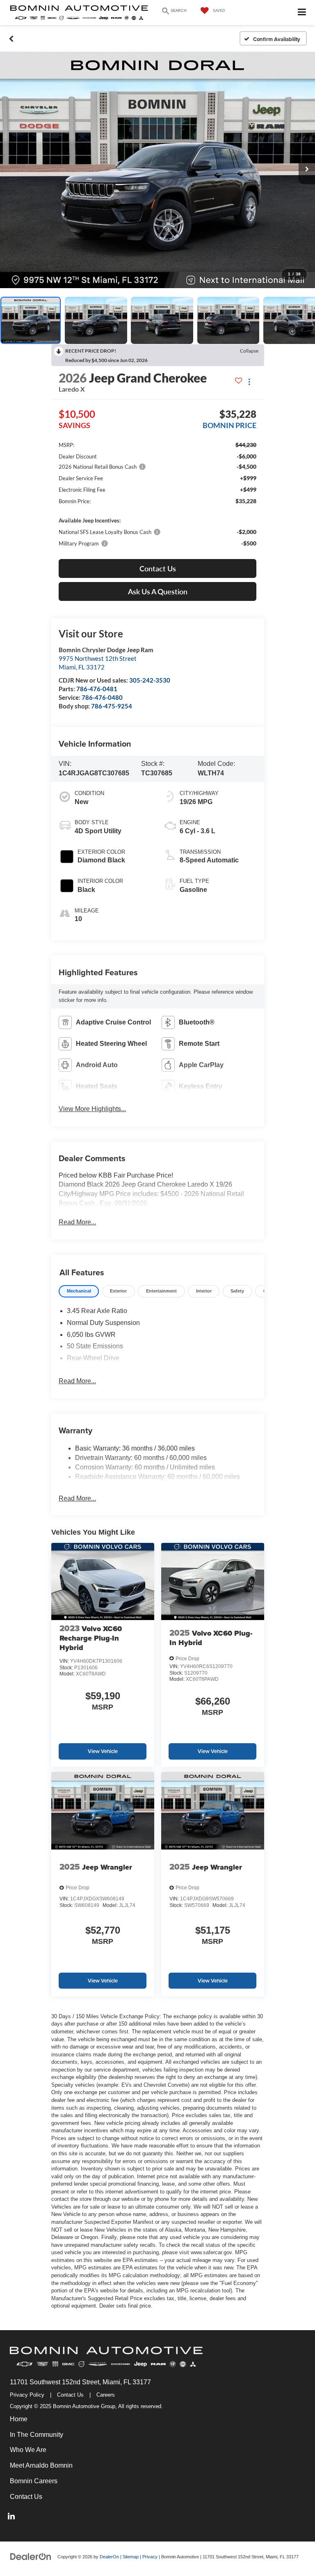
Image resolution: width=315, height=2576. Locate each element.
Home (19, 2419)
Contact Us (70, 2395)
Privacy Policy (27, 2395)
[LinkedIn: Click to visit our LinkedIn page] (11, 2517)
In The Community (37, 2435)
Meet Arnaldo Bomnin (41, 2465)
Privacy (150, 2557)
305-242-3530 (150, 680)
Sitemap (131, 2557)
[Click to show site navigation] (302, 13)
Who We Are (28, 2450)
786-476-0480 (102, 697)
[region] (157, 494)
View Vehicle (103, 1751)
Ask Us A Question (158, 591)
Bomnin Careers (34, 2481)
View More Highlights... (92, 1109)
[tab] (79, 1291)
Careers (106, 2395)
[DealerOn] (31, 2557)
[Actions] (249, 382)
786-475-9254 (112, 706)
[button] (11, 39)
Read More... (77, 1222)
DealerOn (109, 2557)
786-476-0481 (97, 689)
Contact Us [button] (158, 568)
